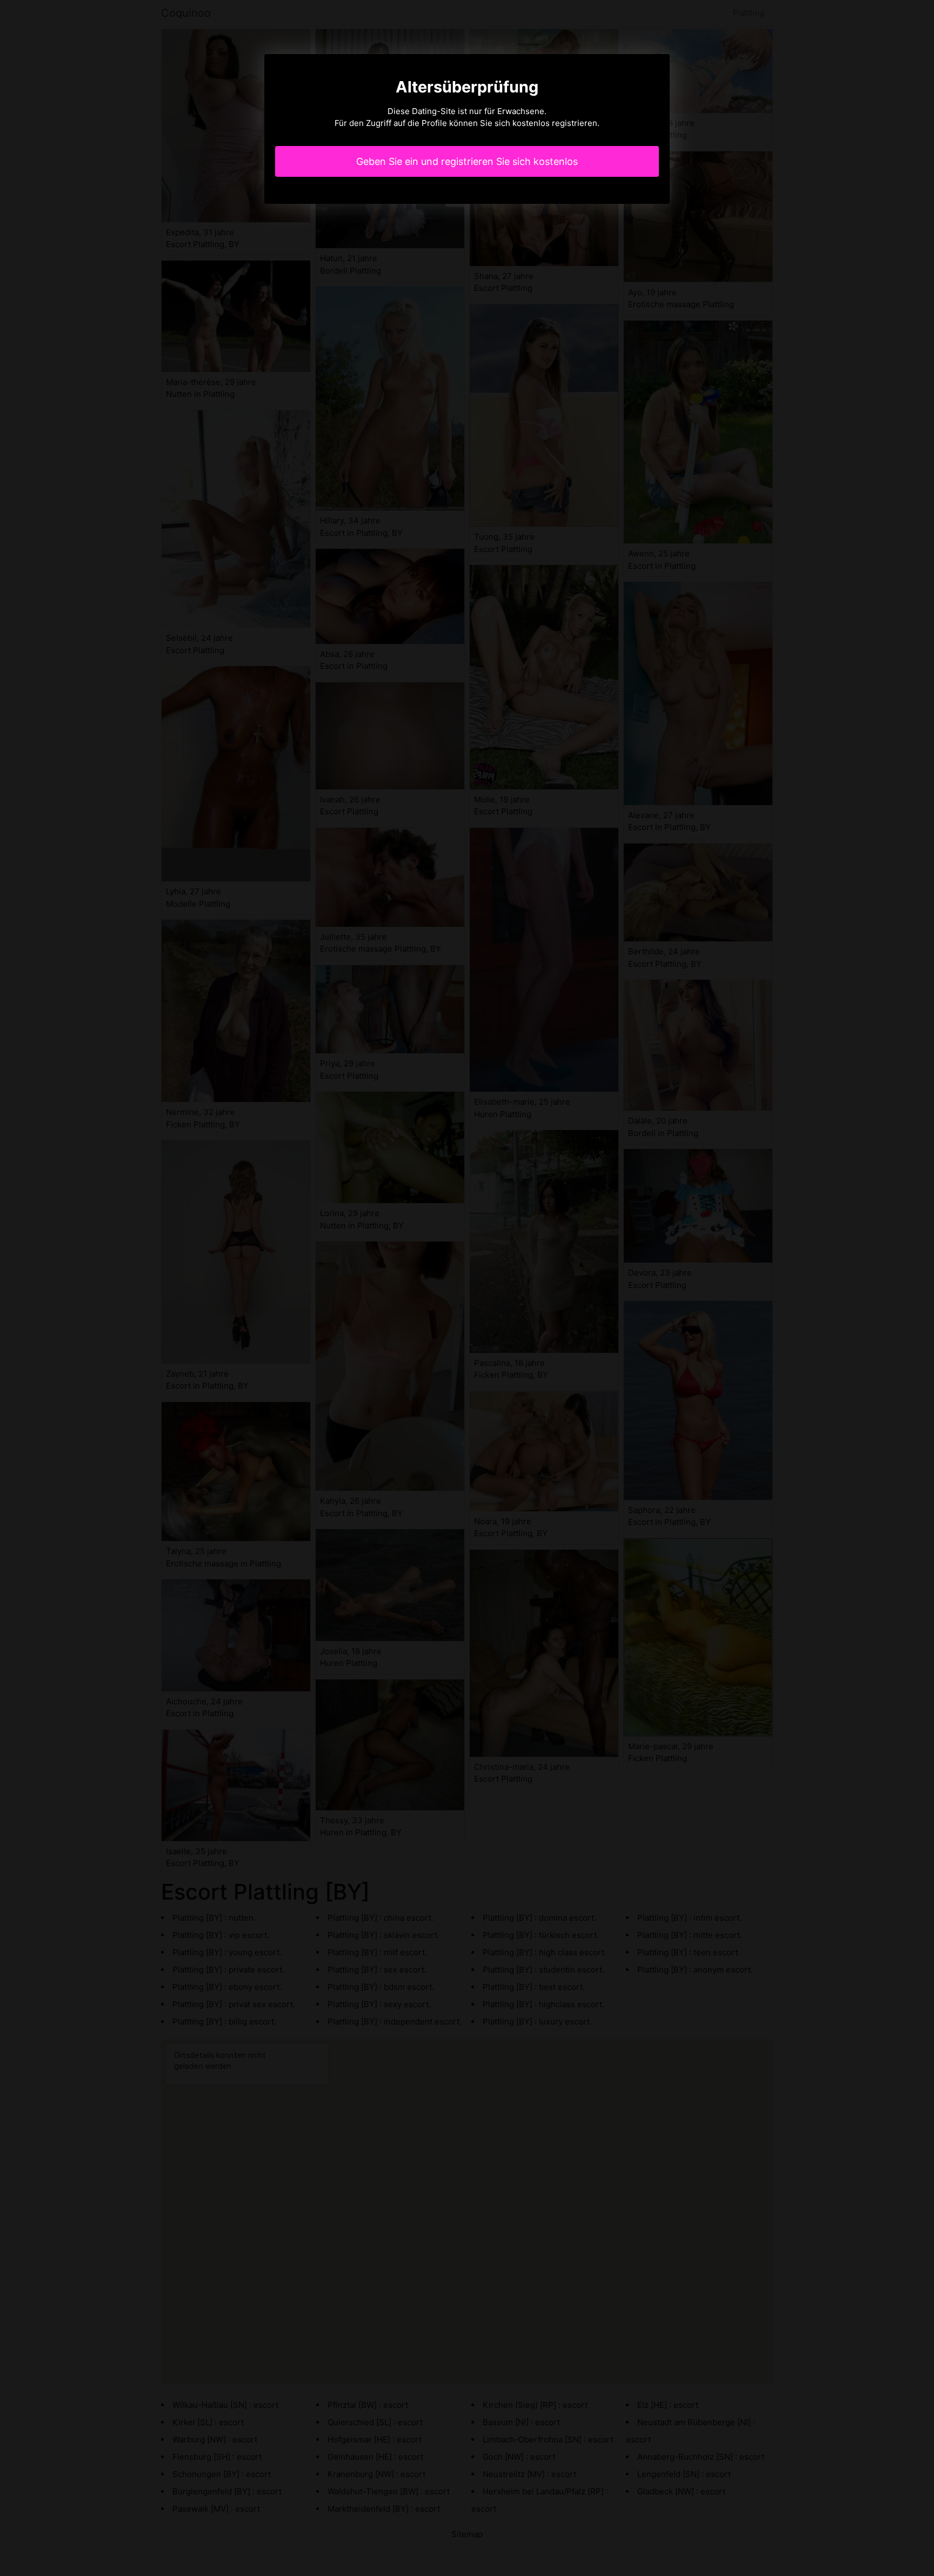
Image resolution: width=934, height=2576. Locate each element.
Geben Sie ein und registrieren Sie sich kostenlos (467, 161)
